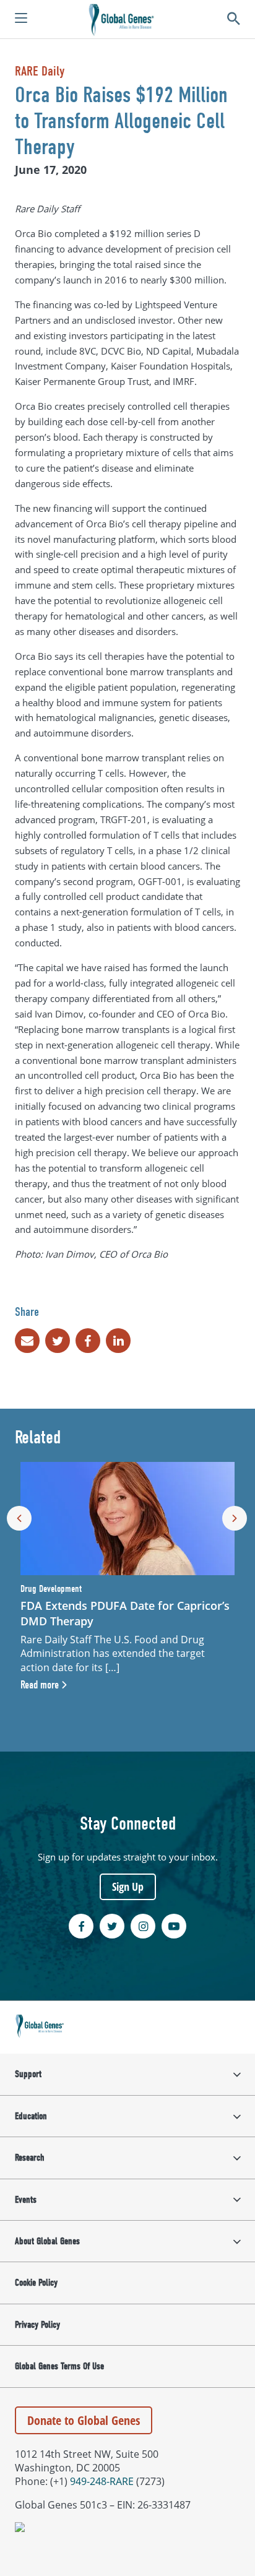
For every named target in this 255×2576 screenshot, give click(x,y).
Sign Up (128, 1887)
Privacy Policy (37, 2325)
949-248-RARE (102, 2481)
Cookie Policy (36, 2283)
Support (28, 2074)
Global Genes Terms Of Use (59, 2366)
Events (26, 2200)
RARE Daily (40, 71)
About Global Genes (47, 2241)
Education (31, 2116)
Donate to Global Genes (84, 2420)
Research (30, 2158)
